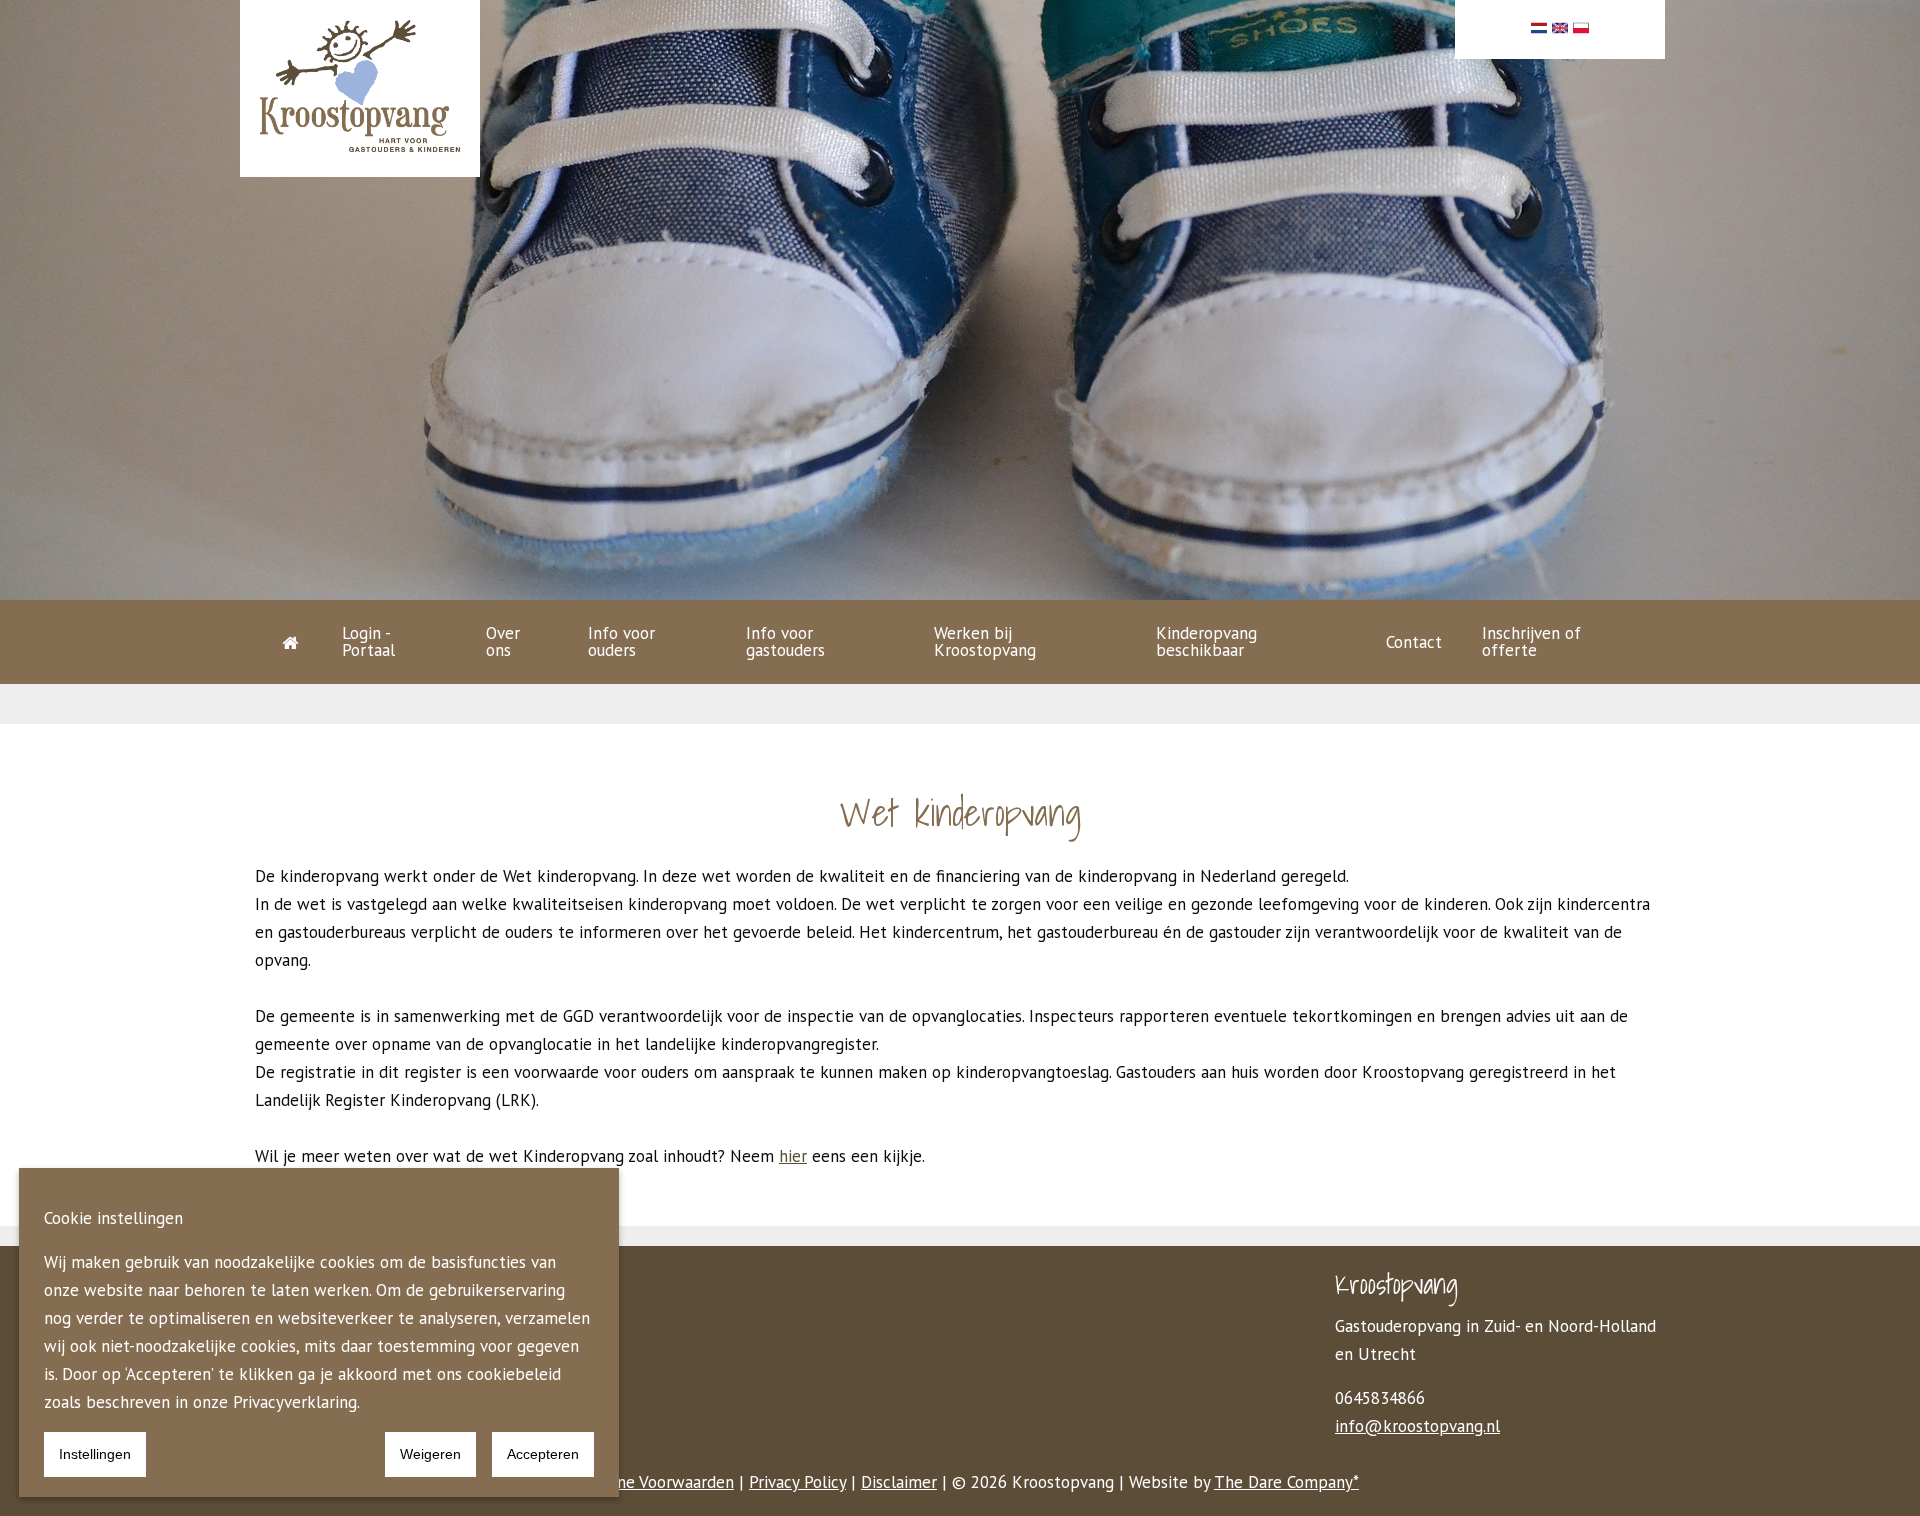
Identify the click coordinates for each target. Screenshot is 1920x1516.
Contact (1414, 642)
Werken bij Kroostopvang (985, 641)
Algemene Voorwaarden (647, 1482)
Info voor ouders (621, 641)
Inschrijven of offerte (1531, 641)
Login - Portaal (368, 641)
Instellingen (95, 1454)
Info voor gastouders (785, 641)
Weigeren (430, 1454)
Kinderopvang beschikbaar (1206, 641)
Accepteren (543, 1454)
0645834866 (1380, 1398)
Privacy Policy (797, 1482)
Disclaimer (899, 1482)
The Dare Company (1283, 1482)
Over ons (503, 641)
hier (793, 1156)
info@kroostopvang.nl (1417, 1426)
